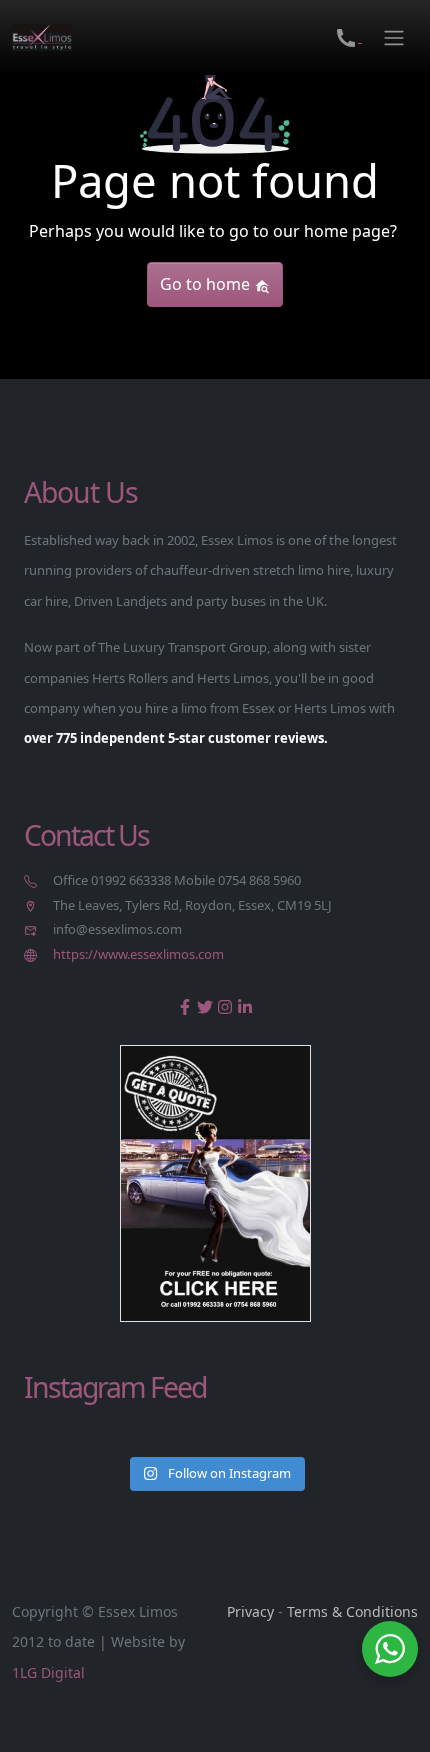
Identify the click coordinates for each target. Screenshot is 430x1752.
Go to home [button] (207, 284)
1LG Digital (48, 1672)
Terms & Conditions (352, 1611)
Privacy (250, 1611)
